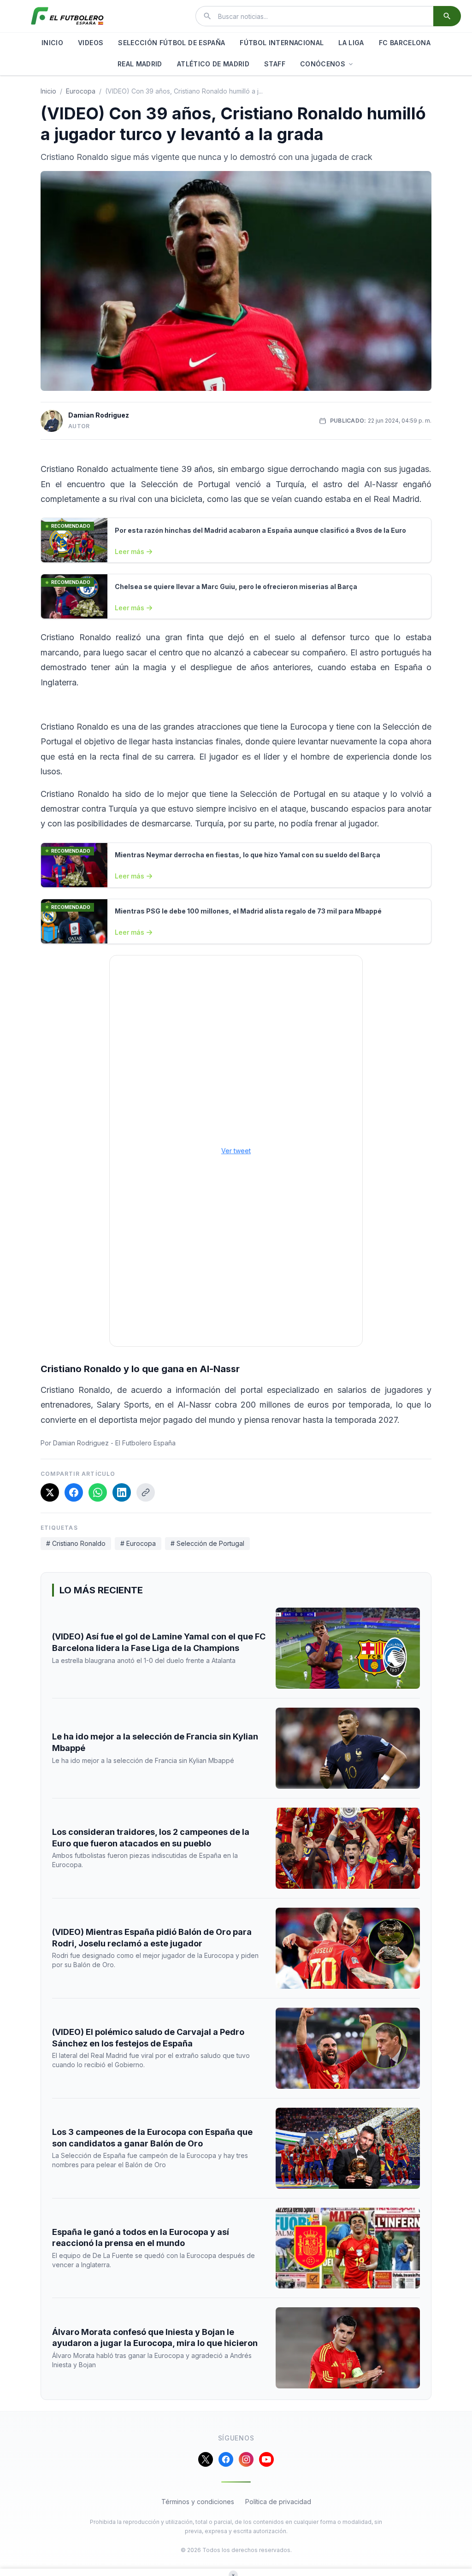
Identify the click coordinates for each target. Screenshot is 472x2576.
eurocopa (81, 91)
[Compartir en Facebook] (74, 1492)
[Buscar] (447, 16)
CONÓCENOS (323, 64)
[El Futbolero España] (67, 16)
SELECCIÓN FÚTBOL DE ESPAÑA (171, 43)
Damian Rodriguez (99, 415)
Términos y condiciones (198, 2502)
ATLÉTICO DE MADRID (213, 64)
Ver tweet (236, 1151)
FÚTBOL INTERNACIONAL (282, 43)
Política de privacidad (278, 2502)
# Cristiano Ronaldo (76, 1543)
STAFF (275, 64)
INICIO (52, 43)
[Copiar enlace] (146, 1492)
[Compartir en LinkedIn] (122, 1492)
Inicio (48, 91)
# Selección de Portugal (207, 1543)
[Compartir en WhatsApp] (98, 1492)
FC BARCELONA (405, 43)
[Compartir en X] (50, 1492)
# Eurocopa (138, 1543)
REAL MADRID (140, 64)
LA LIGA (351, 43)
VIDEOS (91, 43)
